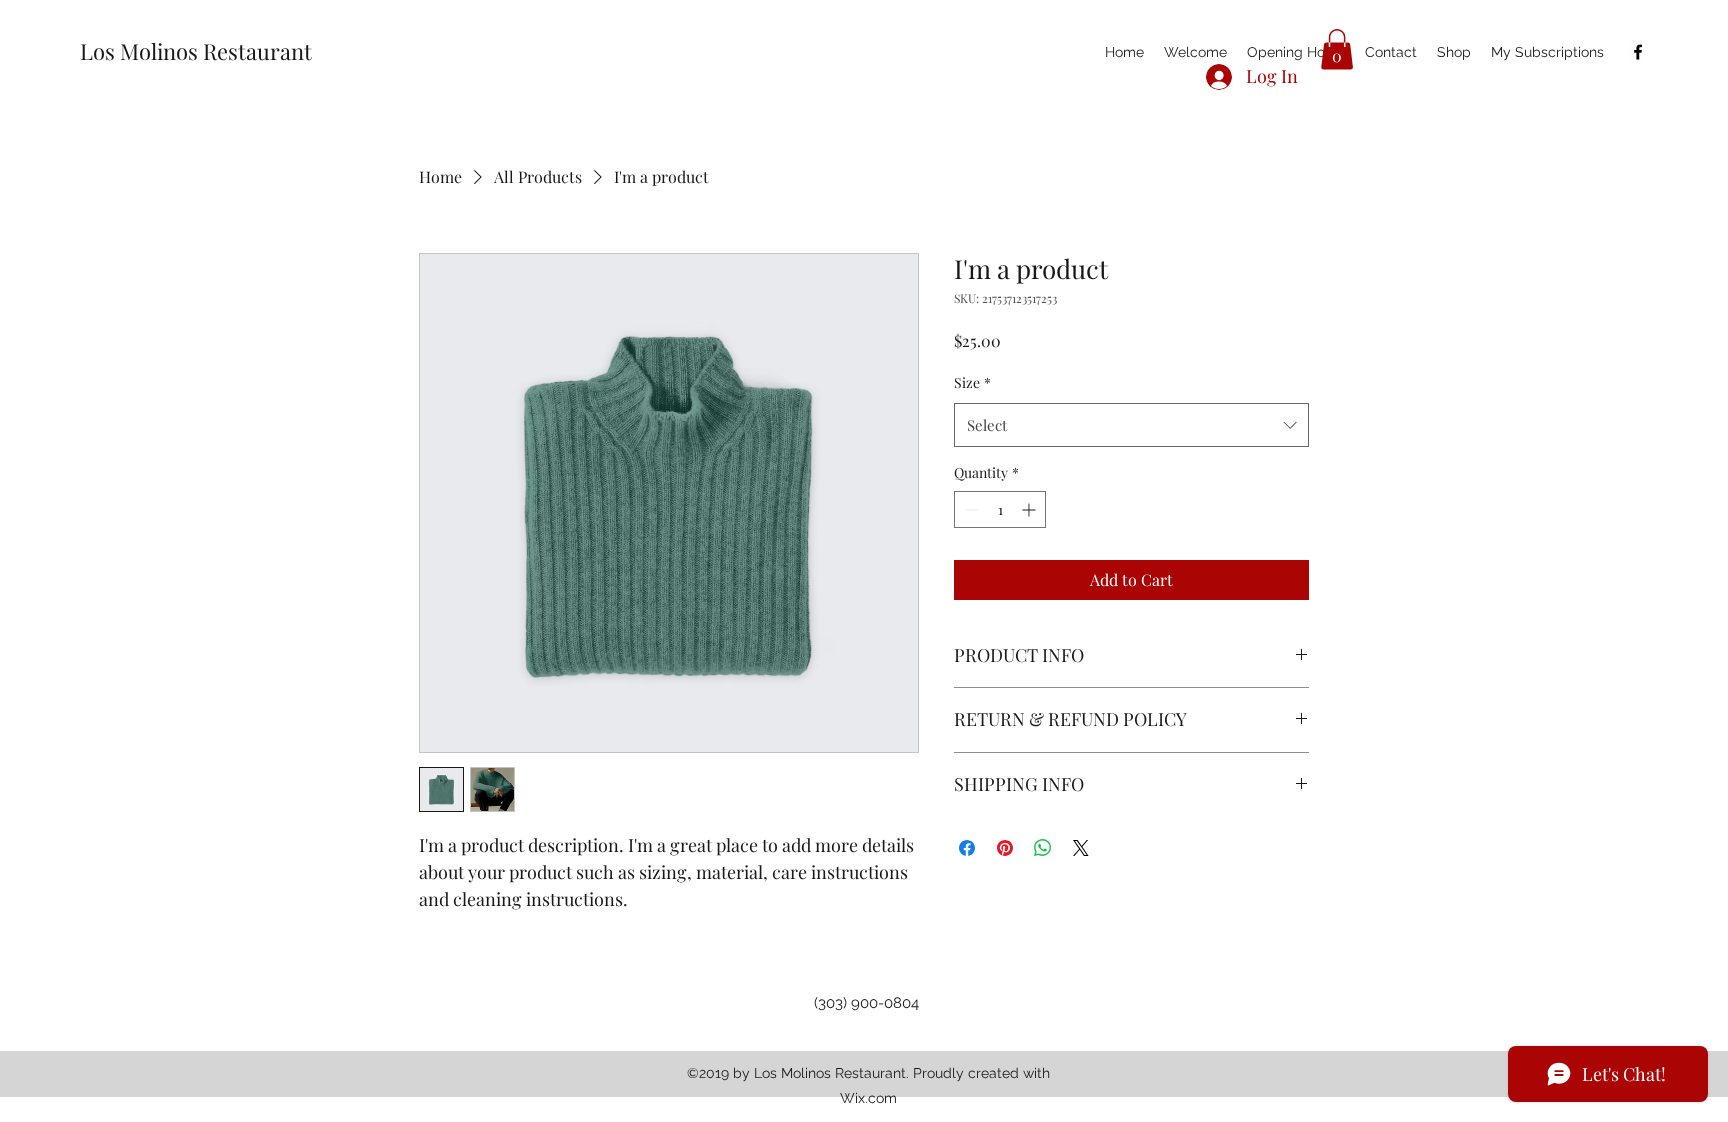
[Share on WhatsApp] (1043, 848)
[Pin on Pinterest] (1005, 848)
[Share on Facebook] (967, 848)
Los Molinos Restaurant (196, 51)
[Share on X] (1081, 848)
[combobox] (1131, 425)
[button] (1337, 49)
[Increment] (1030, 509)
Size (972, 382)
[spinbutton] (1000, 509)
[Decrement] (969, 509)
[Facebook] (1638, 52)
